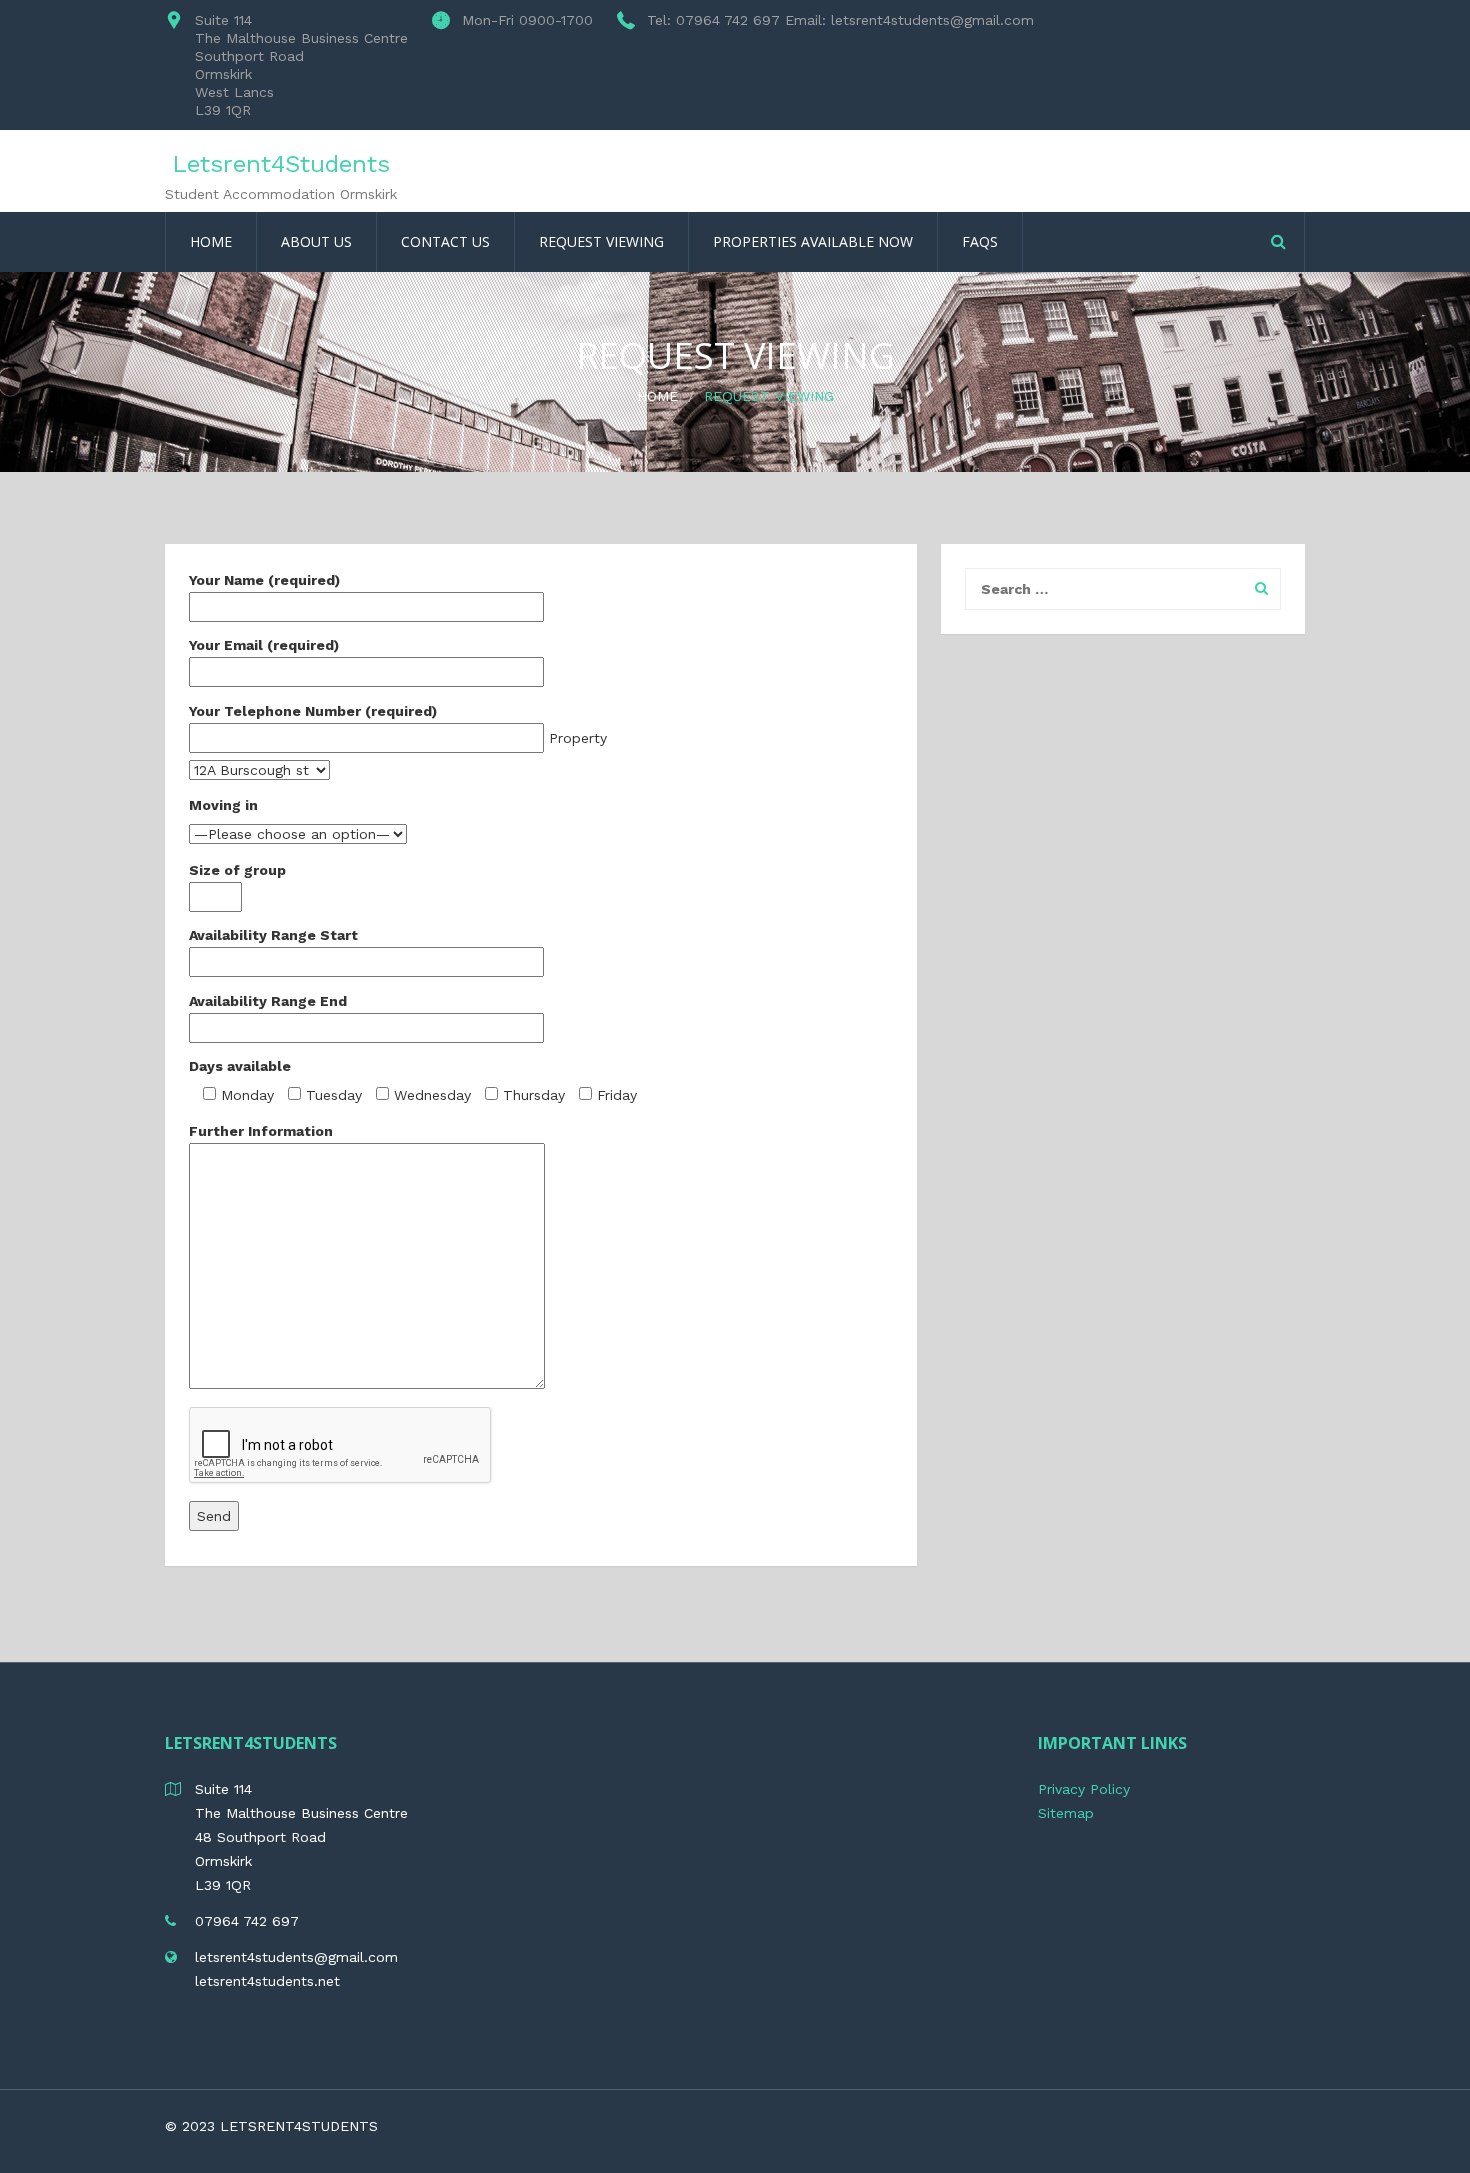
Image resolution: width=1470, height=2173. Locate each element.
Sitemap (1066, 1813)
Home (211, 241)
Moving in (223, 805)
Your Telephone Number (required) (313, 711)
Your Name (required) (264, 580)
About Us (316, 241)
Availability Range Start (273, 935)
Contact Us (445, 241)
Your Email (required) (264, 645)
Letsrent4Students (281, 164)
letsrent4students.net (267, 1981)
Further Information (261, 1131)
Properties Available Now (813, 241)
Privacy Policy (1084, 1789)
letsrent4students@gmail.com (296, 1957)
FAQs (980, 241)
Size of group (237, 870)
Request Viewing (601, 241)
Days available (240, 1066)
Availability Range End (268, 1001)
